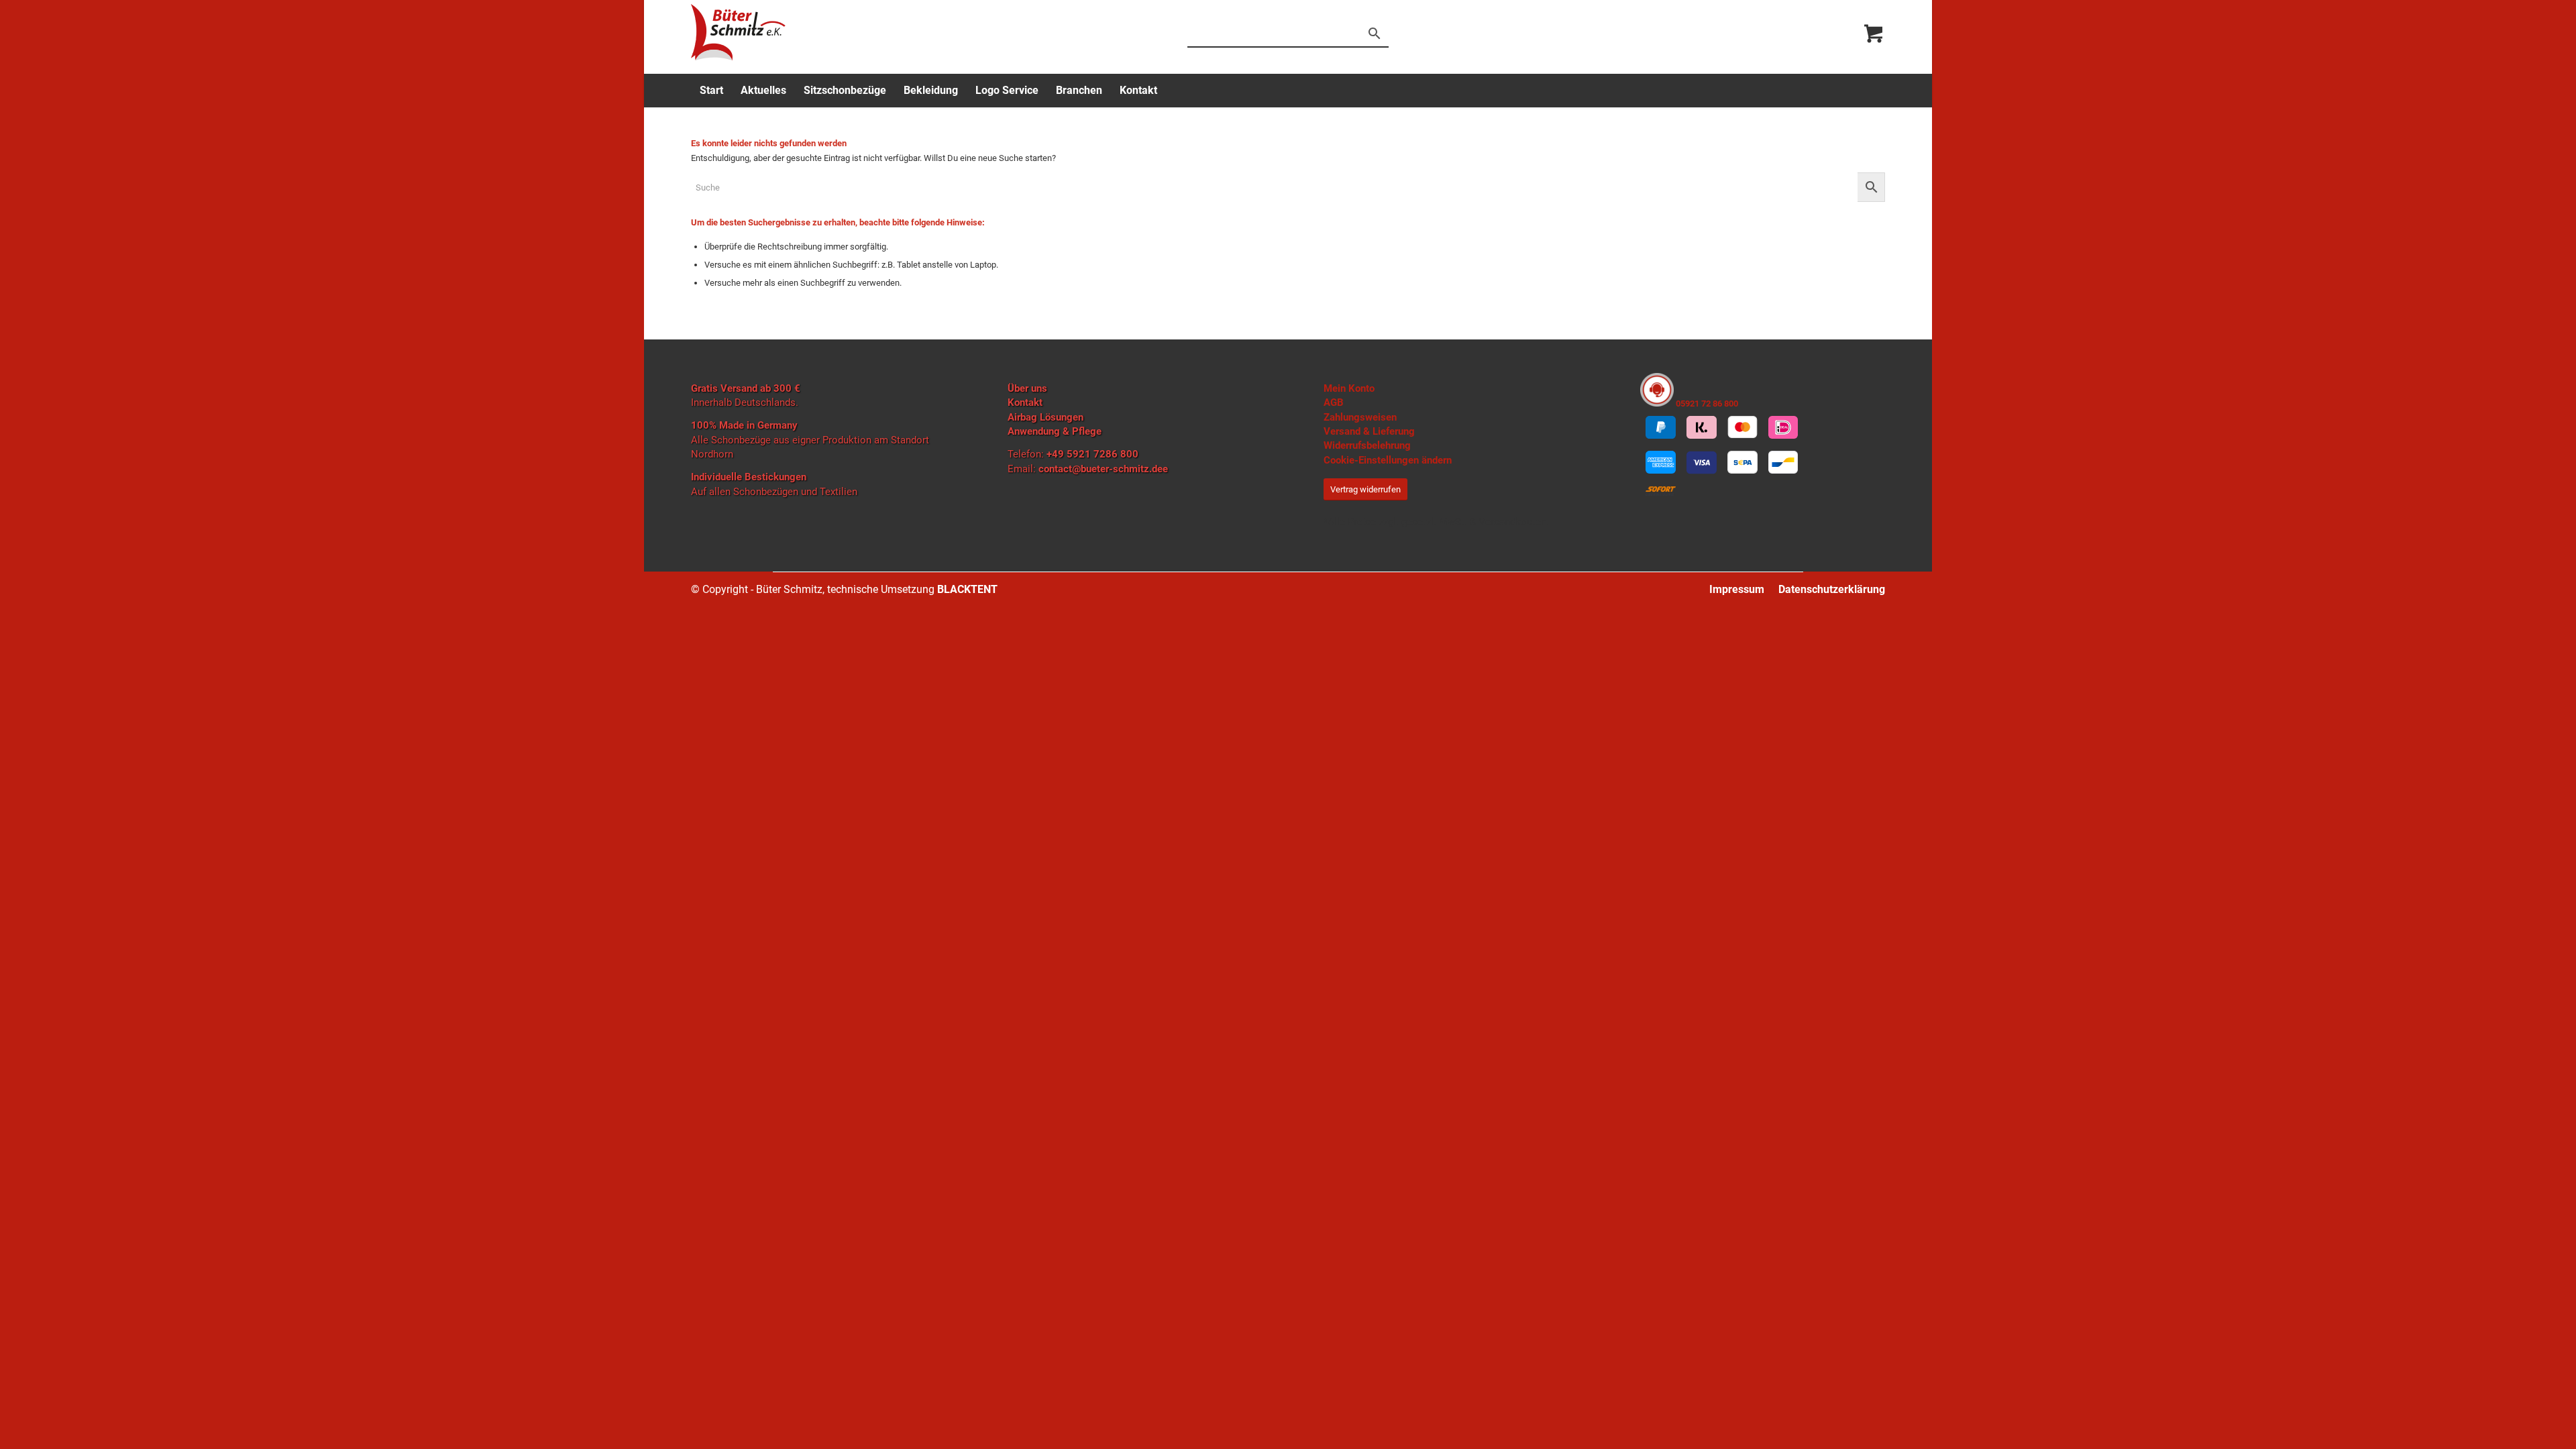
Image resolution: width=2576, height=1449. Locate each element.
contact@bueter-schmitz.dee (1103, 469)
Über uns (1027, 388)
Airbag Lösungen (1045, 417)
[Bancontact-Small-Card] (1783, 463)
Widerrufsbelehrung (1367, 445)
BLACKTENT (967, 589)
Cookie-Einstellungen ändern (1388, 460)
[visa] (1702, 463)
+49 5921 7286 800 (1092, 454)
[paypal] (1661, 427)
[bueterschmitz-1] (738, 32)
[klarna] (1702, 427)
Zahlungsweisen (1360, 417)
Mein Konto (1349, 388)
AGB (1334, 402)
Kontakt (1025, 402)
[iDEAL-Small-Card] (1783, 427)
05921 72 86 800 (1706, 404)
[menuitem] (711, 91)
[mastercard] (1742, 427)
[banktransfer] (1742, 463)
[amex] (1661, 463)
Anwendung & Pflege (1055, 431)
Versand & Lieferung (1369, 431)
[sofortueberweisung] (1661, 491)
